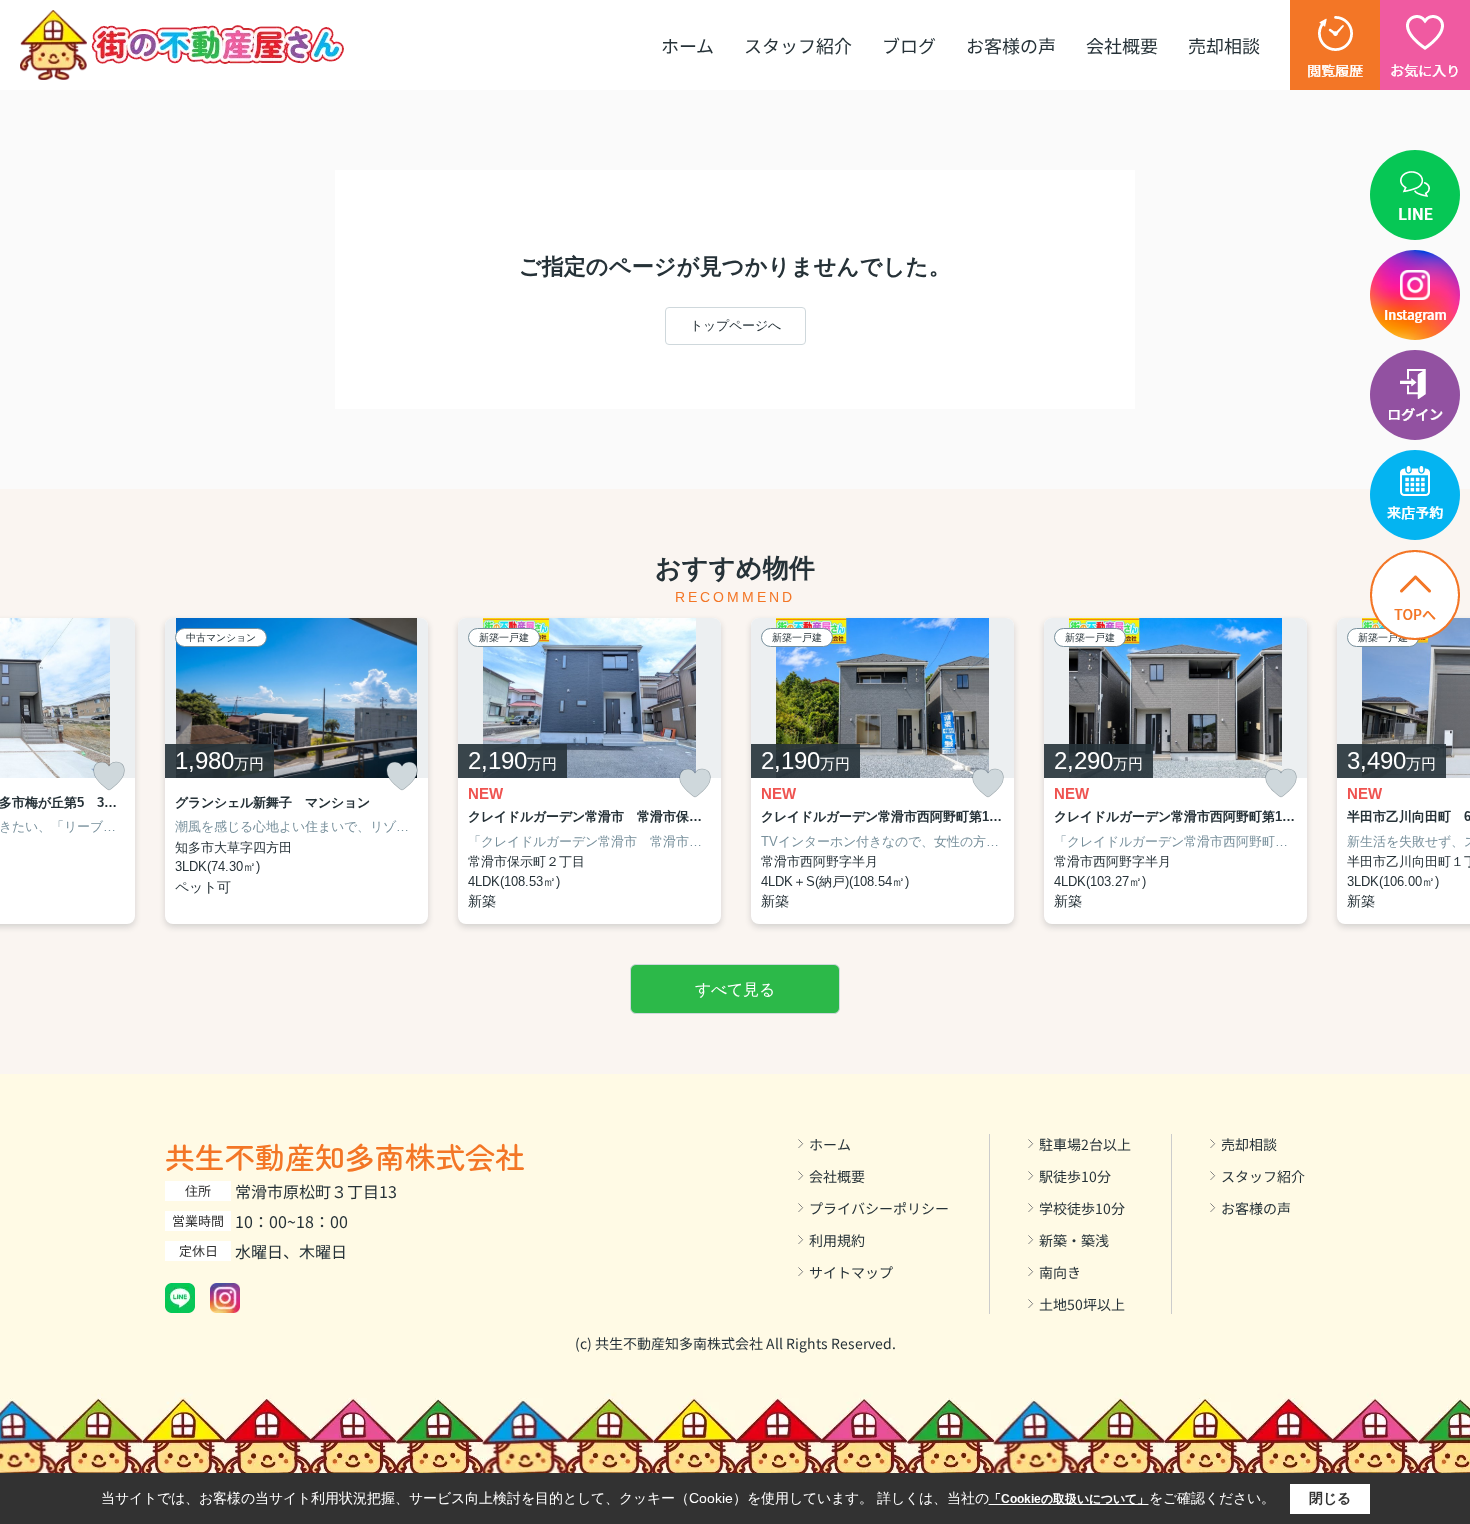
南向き (1060, 1272)
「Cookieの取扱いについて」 (1069, 1499)
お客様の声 (1011, 45)
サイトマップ (851, 1272)
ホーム (687, 45)
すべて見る (735, 989)
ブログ (909, 45)
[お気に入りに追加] (109, 776)
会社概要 (1122, 45)
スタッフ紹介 (798, 45)
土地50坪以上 (1082, 1304)
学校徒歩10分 (1082, 1208)
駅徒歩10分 (1075, 1176)
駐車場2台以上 (1085, 1144)
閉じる (1330, 1498)
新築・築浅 (1074, 1240)
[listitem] (296, 771)
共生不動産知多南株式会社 (345, 1156)
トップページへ (735, 325)
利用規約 (837, 1240)
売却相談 (1224, 45)
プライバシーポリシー (879, 1208)
